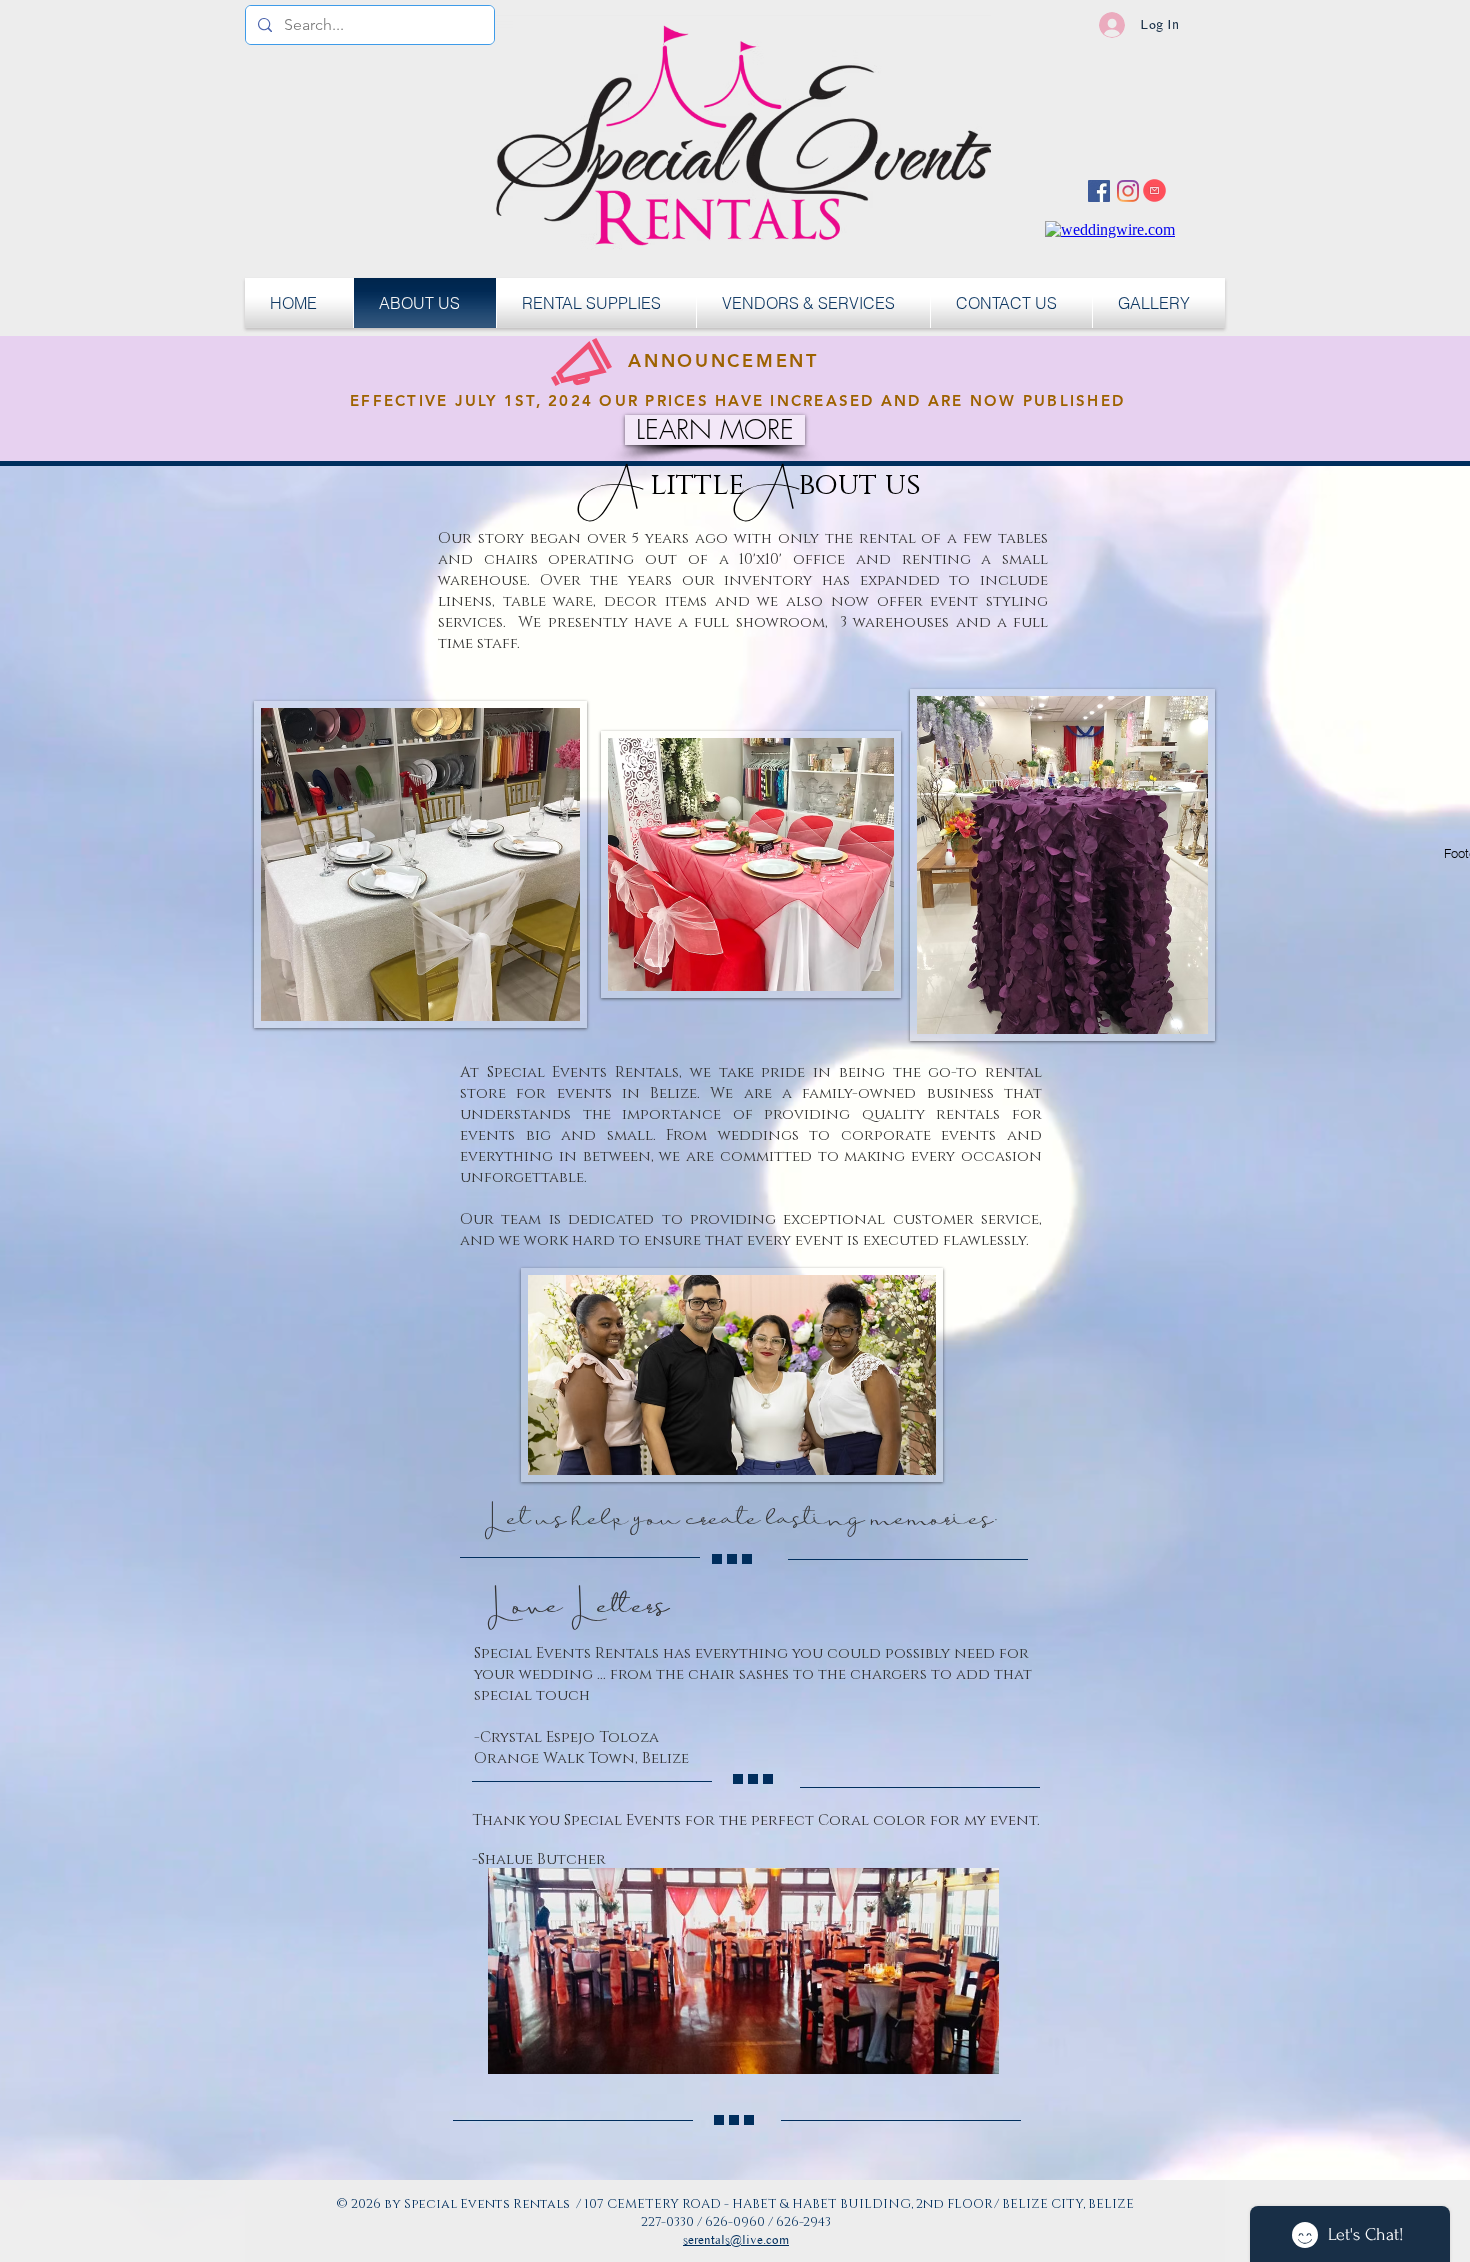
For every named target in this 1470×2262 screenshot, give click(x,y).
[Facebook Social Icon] (1099, 191)
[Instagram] (1128, 191)
